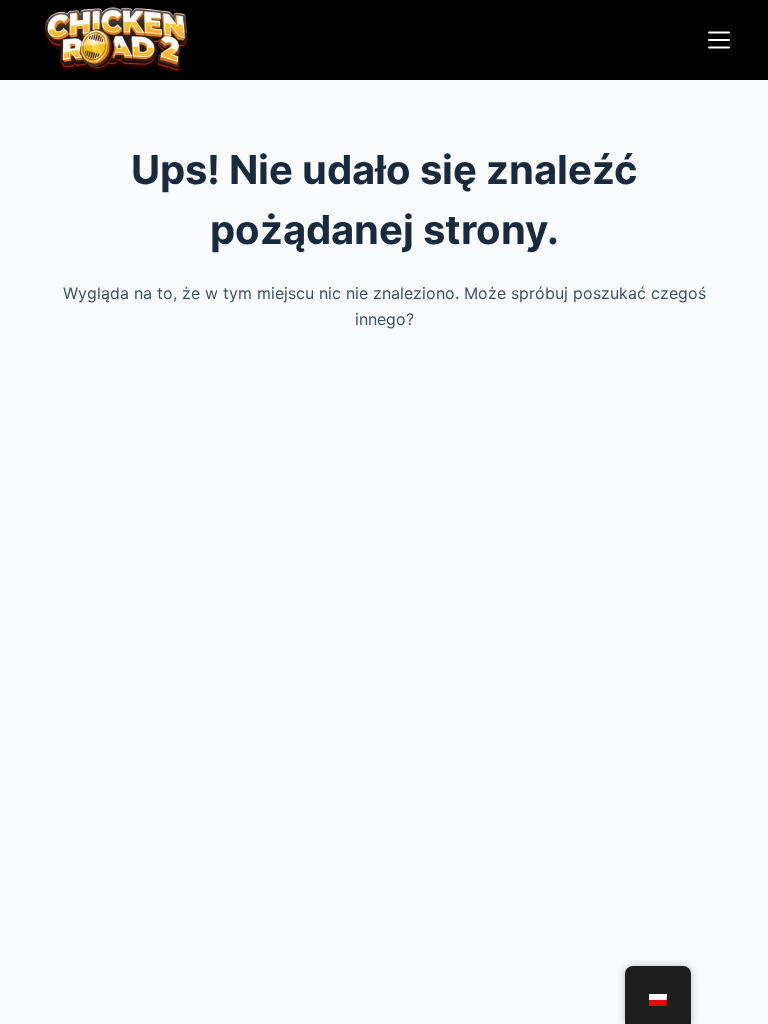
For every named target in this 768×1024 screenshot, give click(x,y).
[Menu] (719, 40)
